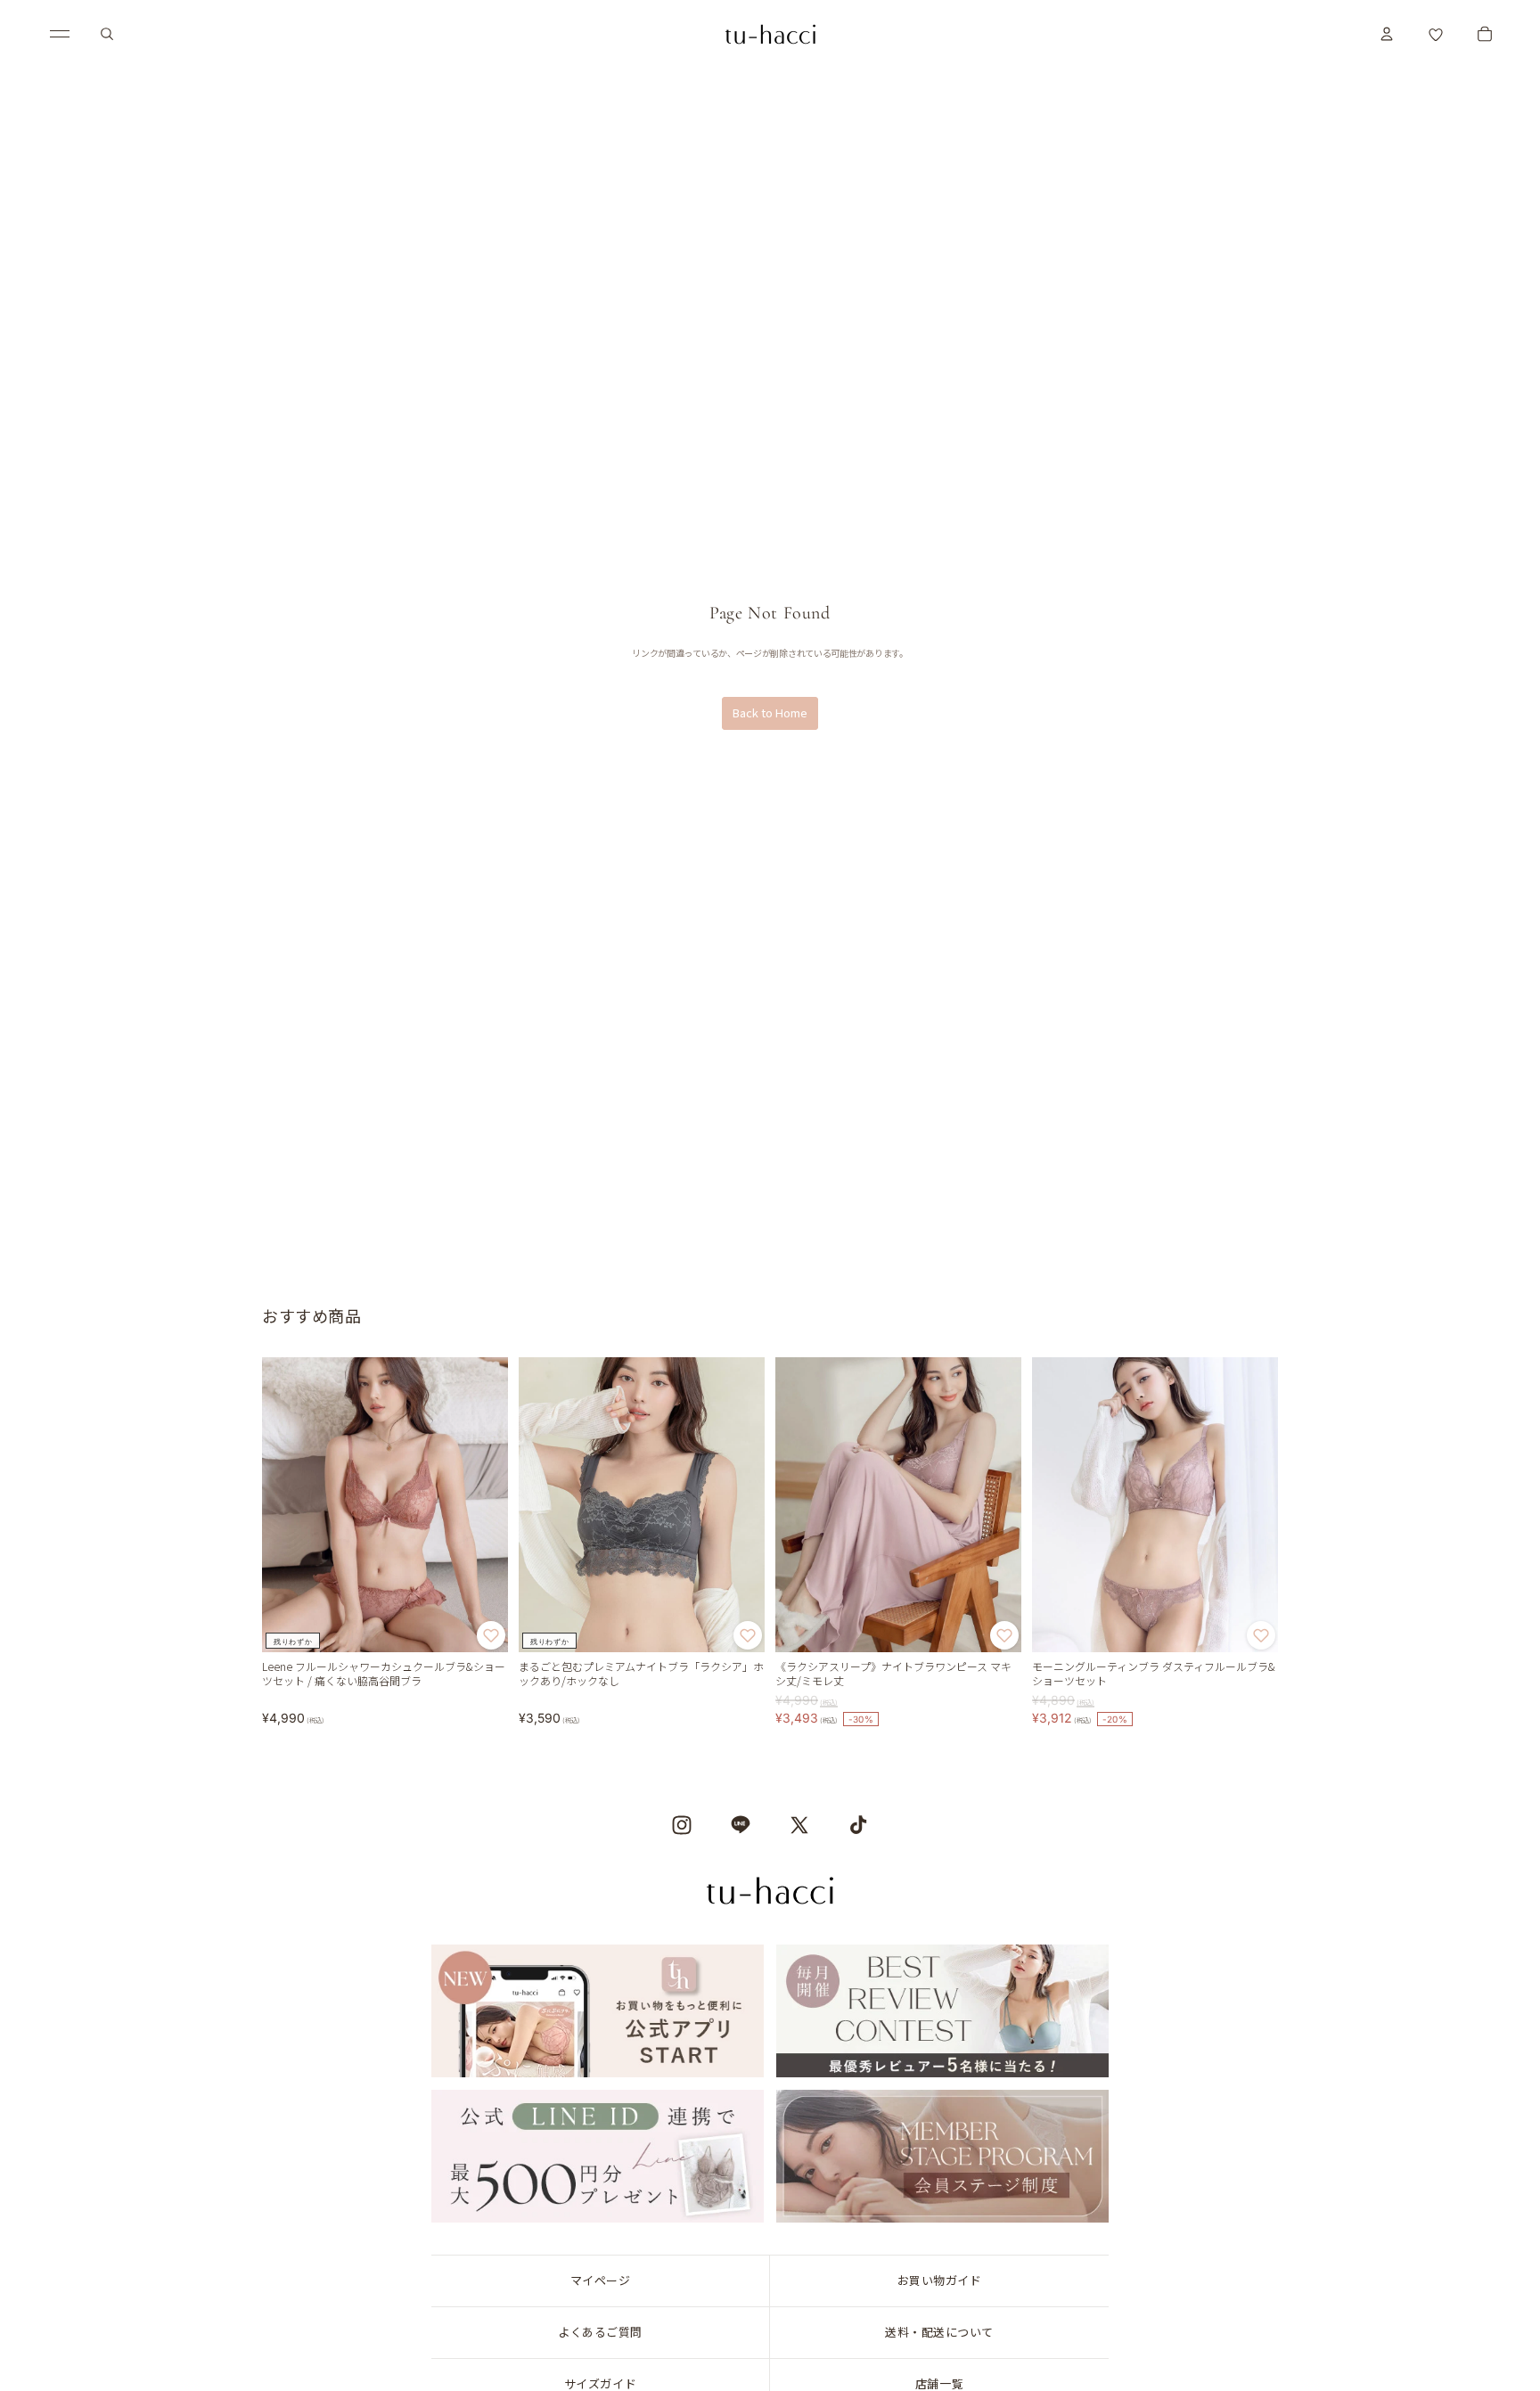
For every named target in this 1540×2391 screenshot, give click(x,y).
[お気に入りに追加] (491, 1636)
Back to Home (770, 712)
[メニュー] (60, 34)
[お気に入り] (1436, 34)
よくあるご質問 (600, 2332)
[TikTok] (858, 1825)
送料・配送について (939, 2332)
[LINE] (741, 1825)
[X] (799, 1825)
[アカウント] (1387, 34)
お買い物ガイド (940, 2280)
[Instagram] (682, 1825)
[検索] (107, 34)
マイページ (601, 2280)
